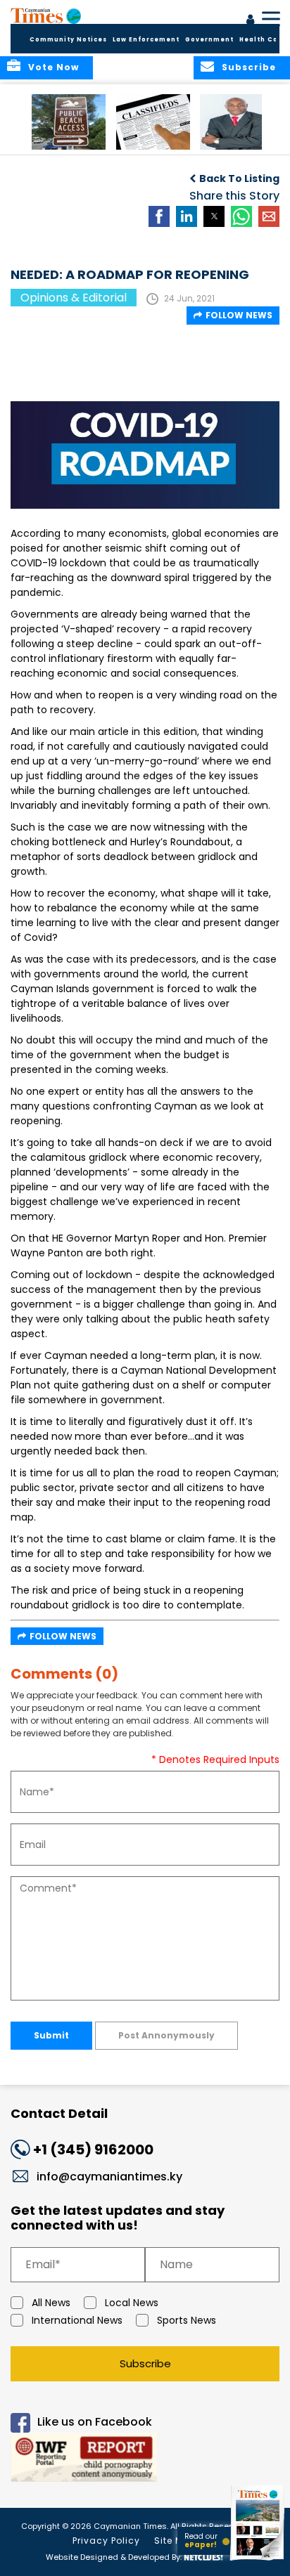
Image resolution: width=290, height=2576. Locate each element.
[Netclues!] (203, 2556)
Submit (51, 2035)
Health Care (263, 40)
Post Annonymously (166, 2035)
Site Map (175, 2541)
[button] (69, 122)
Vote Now (53, 67)
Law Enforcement (146, 40)
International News (77, 2320)
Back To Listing (239, 178)
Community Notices (68, 40)
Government (209, 40)
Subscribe (145, 2363)
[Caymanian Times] (46, 15)
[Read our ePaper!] (258, 2560)
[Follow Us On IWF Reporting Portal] (145, 2460)
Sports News (187, 2320)
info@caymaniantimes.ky (109, 2177)
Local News (132, 2303)
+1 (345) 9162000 (93, 2149)
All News (51, 2303)
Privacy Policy (106, 2541)
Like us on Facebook (95, 2422)
